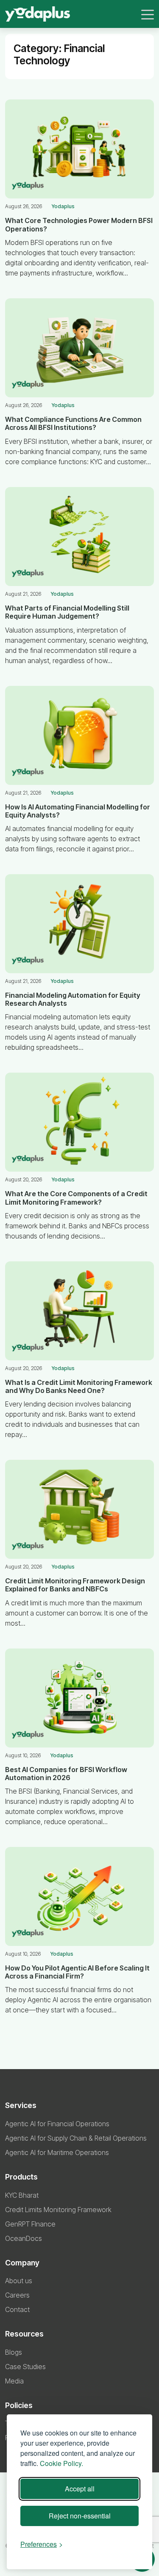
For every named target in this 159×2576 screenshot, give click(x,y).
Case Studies (25, 2367)
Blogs (14, 2352)
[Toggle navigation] (148, 14)
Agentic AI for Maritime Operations (57, 2152)
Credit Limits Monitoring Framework (58, 2210)
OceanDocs (24, 2238)
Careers (17, 2295)
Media (14, 2381)
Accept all (80, 2489)
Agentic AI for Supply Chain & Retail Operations (76, 2138)
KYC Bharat (22, 2195)
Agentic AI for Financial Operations (57, 2124)
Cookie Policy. (61, 2463)
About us (19, 2281)
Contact (17, 2309)
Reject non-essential (80, 2516)
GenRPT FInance (30, 2224)
